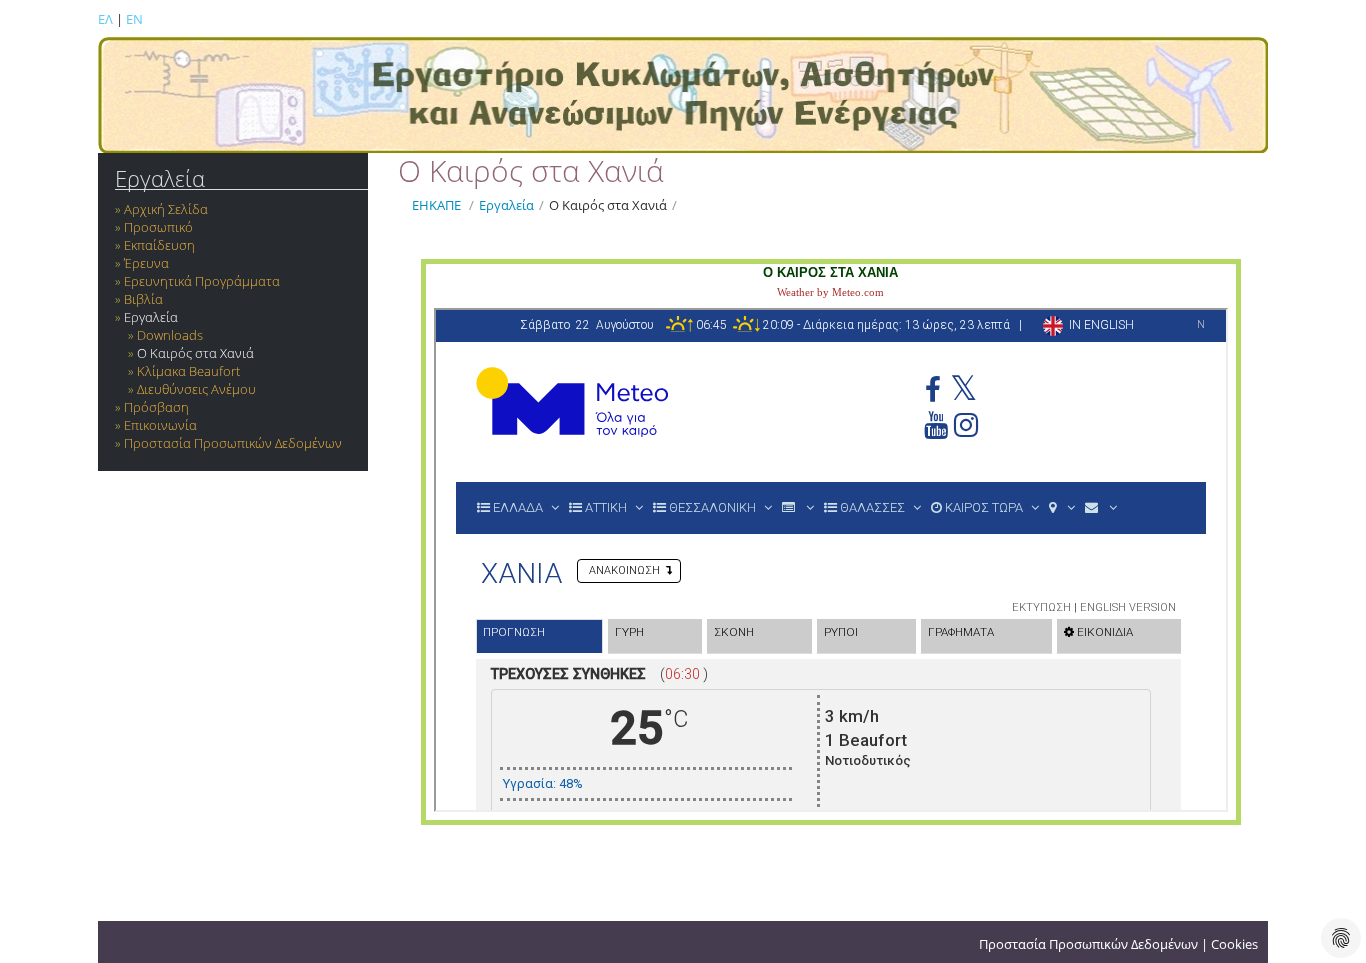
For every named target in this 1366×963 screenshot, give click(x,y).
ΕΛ (105, 19)
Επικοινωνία (160, 425)
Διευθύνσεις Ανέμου (196, 389)
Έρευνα (146, 263)
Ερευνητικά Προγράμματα (202, 281)
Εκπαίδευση (159, 245)
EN (134, 19)
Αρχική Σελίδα (166, 209)
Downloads (170, 335)
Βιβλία (143, 299)
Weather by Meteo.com (830, 292)
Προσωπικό (158, 227)
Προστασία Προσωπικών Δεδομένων (233, 443)
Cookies (1234, 944)
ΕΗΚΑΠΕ (436, 205)
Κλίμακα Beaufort (188, 371)
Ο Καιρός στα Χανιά (195, 353)
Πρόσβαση (156, 407)
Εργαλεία (160, 178)
